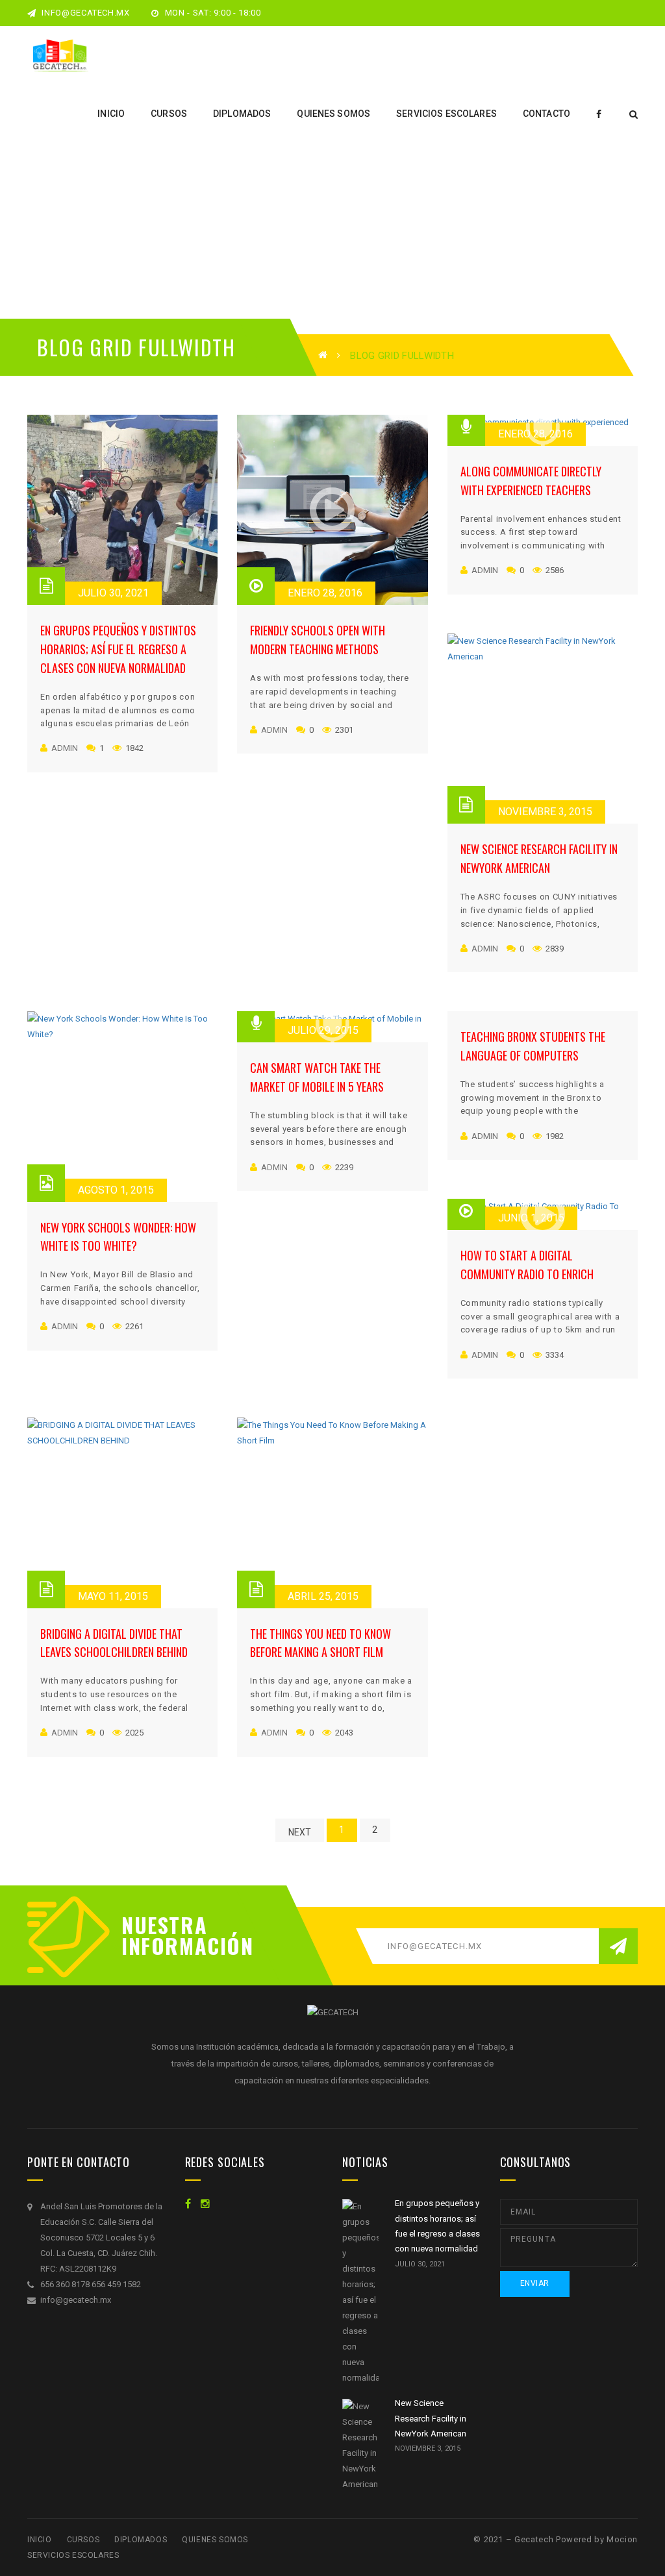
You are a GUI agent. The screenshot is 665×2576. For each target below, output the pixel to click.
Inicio (40, 2540)
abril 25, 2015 (323, 1596)
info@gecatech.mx (85, 13)
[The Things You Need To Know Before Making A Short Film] (332, 1513)
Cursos (83, 2540)
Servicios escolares (73, 2555)
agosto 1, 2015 (116, 1190)
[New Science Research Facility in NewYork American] (543, 729)
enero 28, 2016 (325, 593)
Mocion (622, 2539)
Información (183, 1946)
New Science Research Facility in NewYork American (431, 2418)
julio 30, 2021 (113, 593)
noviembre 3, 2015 (545, 812)
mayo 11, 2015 (113, 1596)
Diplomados (141, 2540)
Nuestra (164, 1925)
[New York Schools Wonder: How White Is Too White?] (122, 1106)
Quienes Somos (215, 2540)
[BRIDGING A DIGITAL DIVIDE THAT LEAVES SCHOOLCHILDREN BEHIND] (122, 1513)
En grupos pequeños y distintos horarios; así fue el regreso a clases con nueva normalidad (118, 649)
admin (65, 748)
